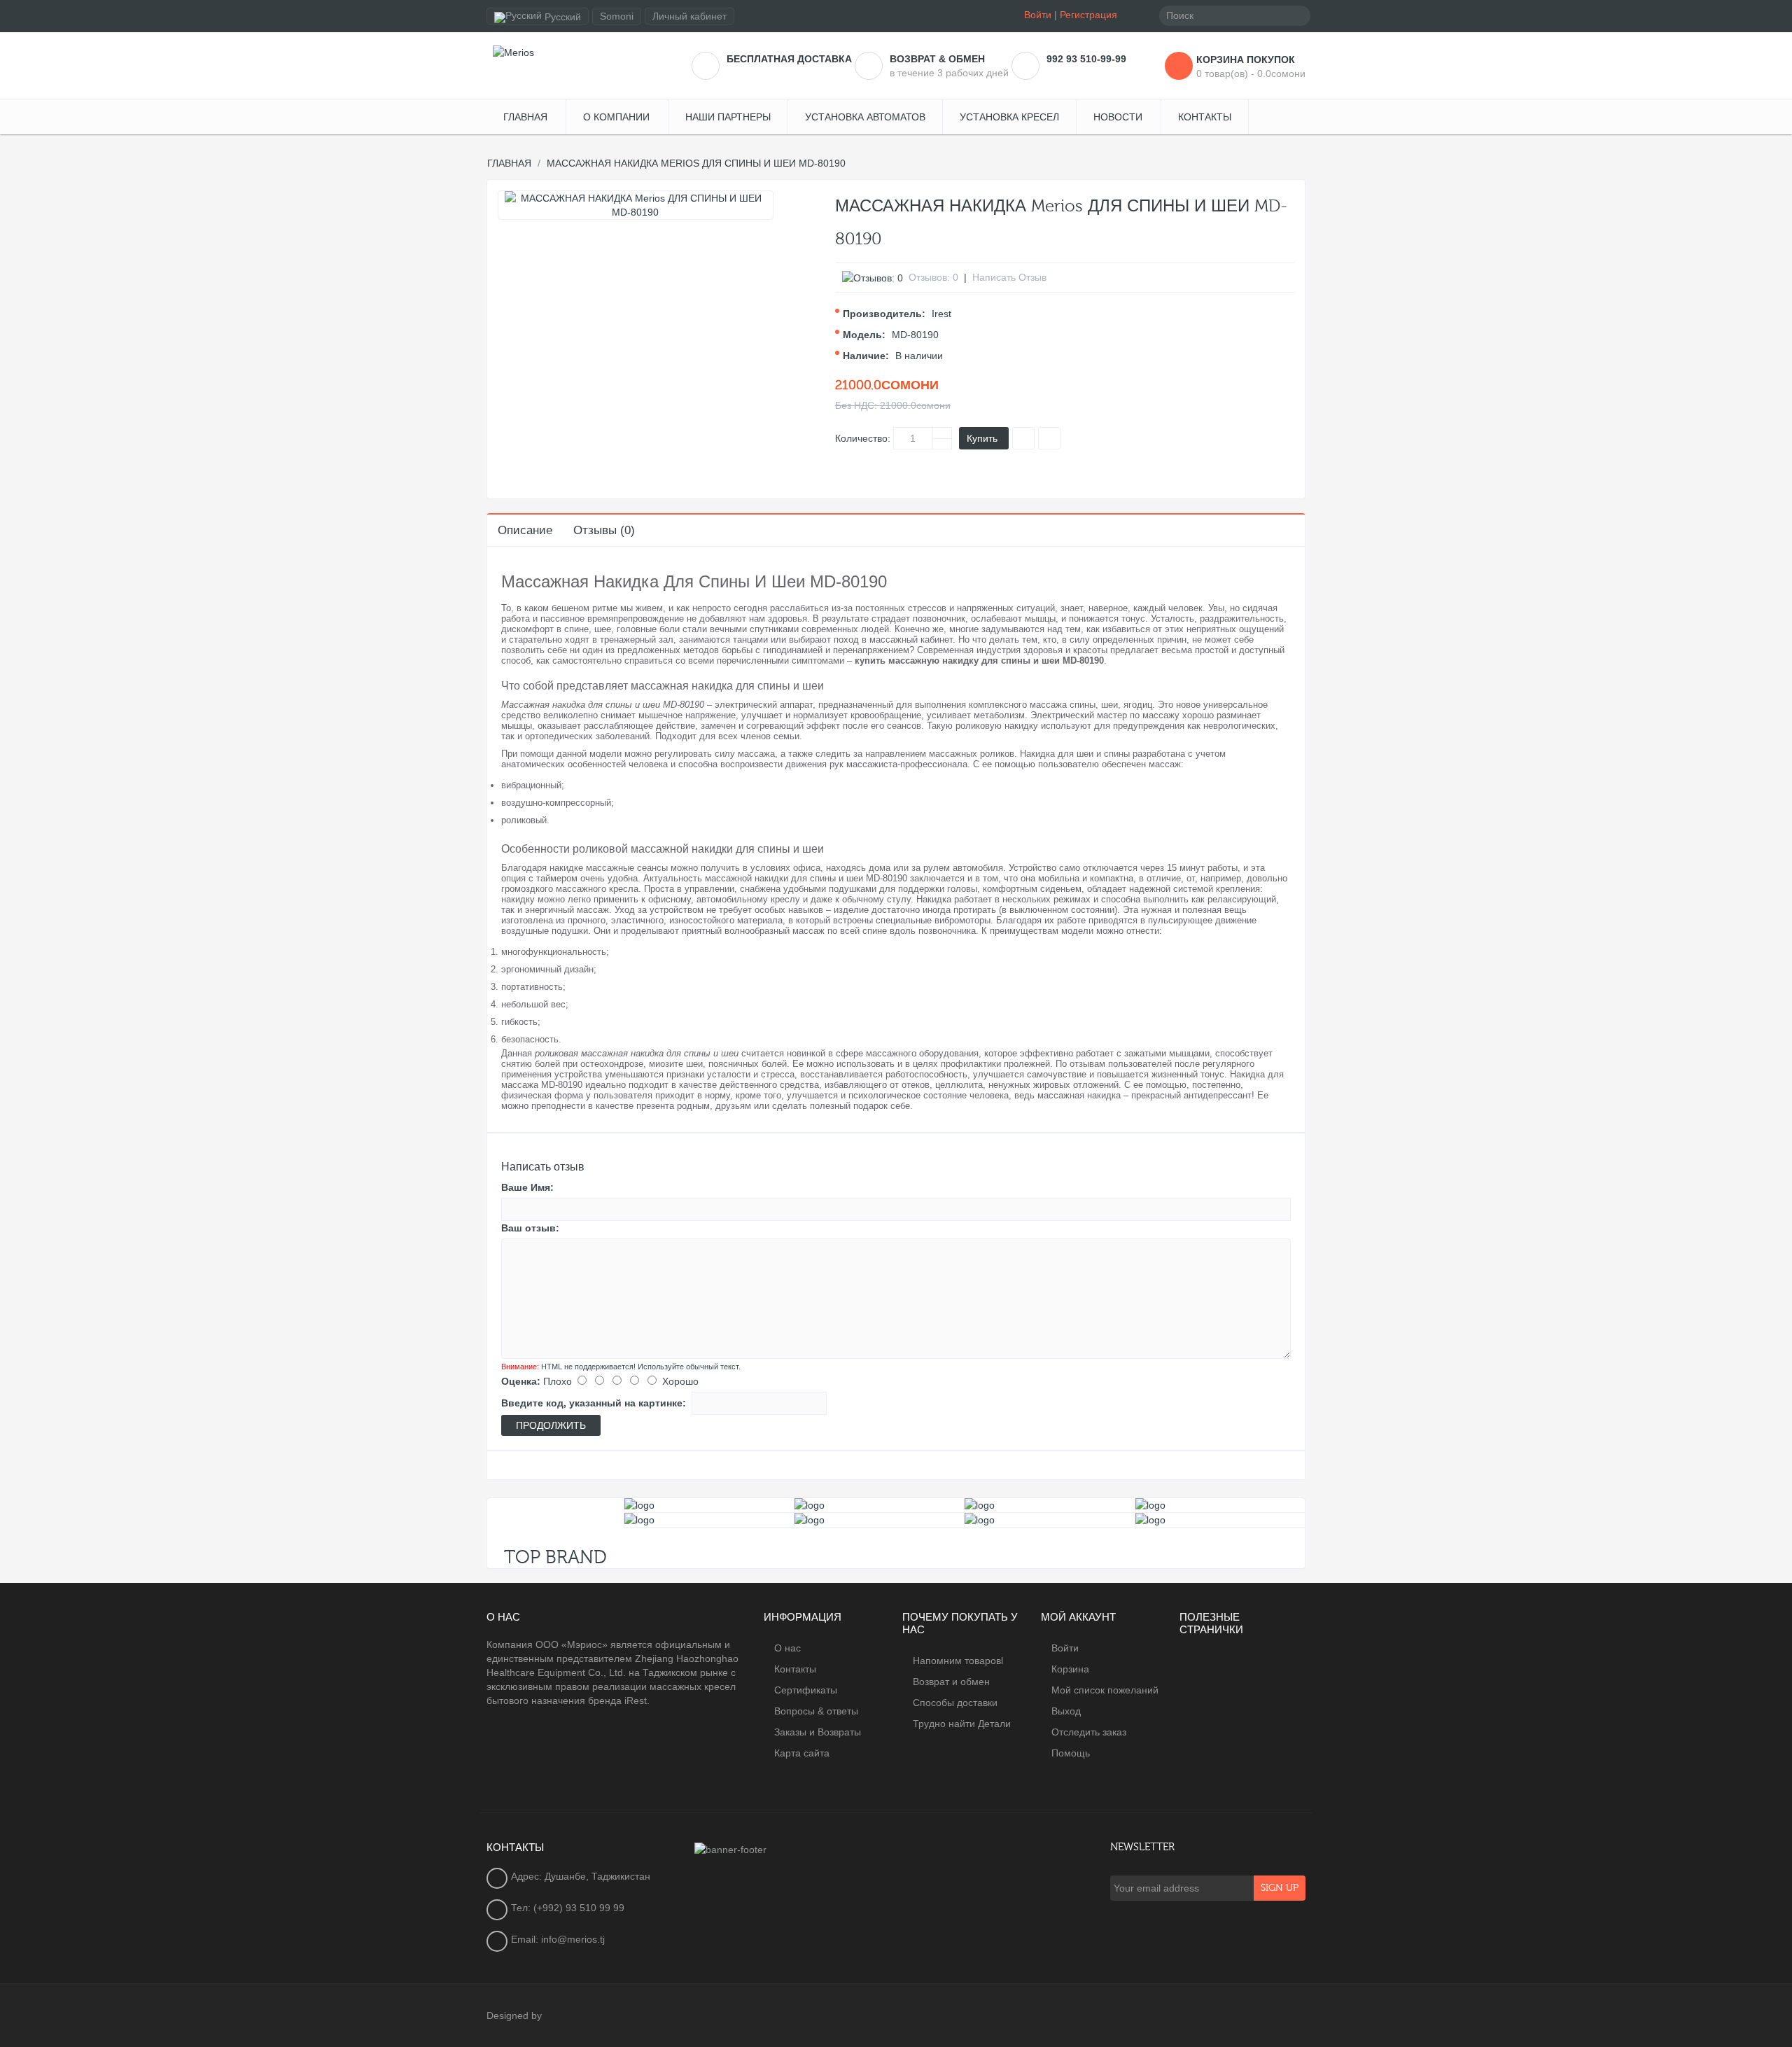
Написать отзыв (1009, 277)
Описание (525, 530)
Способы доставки (955, 1703)
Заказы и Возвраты (818, 1732)
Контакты (795, 1669)
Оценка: (521, 1381)
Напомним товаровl (958, 1661)
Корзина (1070, 1669)
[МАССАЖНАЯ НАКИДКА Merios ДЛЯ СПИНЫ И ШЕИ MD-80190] (636, 205)
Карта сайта (802, 1753)
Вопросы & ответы (816, 1711)
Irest (941, 314)
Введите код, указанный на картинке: (594, 1403)
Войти (1038, 15)
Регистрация (1088, 15)
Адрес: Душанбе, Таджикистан (581, 1876)
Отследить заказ (1089, 1732)
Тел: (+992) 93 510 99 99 (568, 1908)
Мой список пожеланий (1105, 1690)
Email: (526, 1939)
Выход (1066, 1711)
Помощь (1071, 1753)
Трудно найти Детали (962, 1724)
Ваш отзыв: (530, 1228)
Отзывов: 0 (933, 277)
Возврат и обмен (951, 1682)
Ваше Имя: (527, 1187)
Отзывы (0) (604, 530)
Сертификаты (806, 1690)
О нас (787, 1648)
